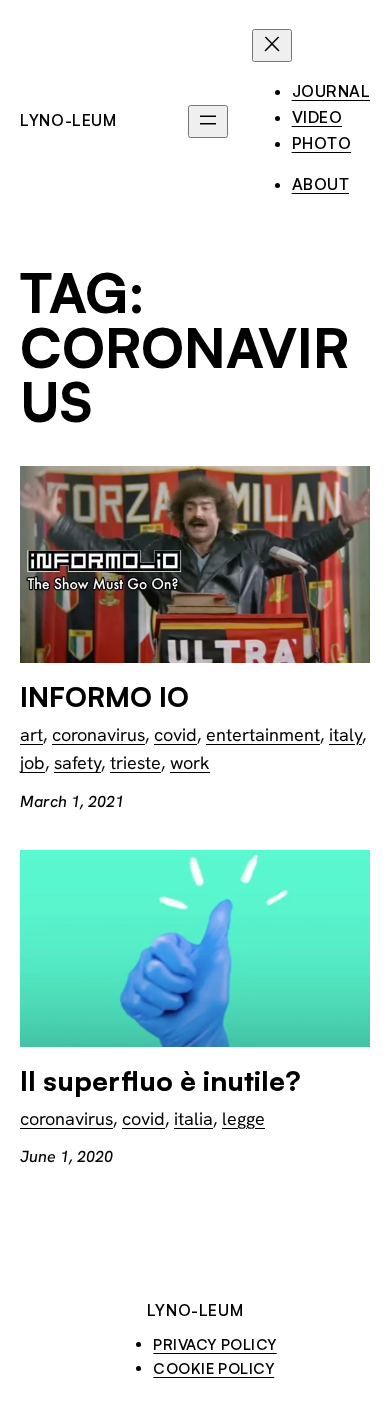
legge (243, 1118)
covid (175, 734)
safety (77, 762)
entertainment (263, 734)
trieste (135, 762)
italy (345, 734)
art (31, 734)
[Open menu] (208, 121)
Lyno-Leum (68, 120)
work (190, 762)
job (32, 762)
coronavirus (98, 734)
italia (193, 1118)
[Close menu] (272, 45)
